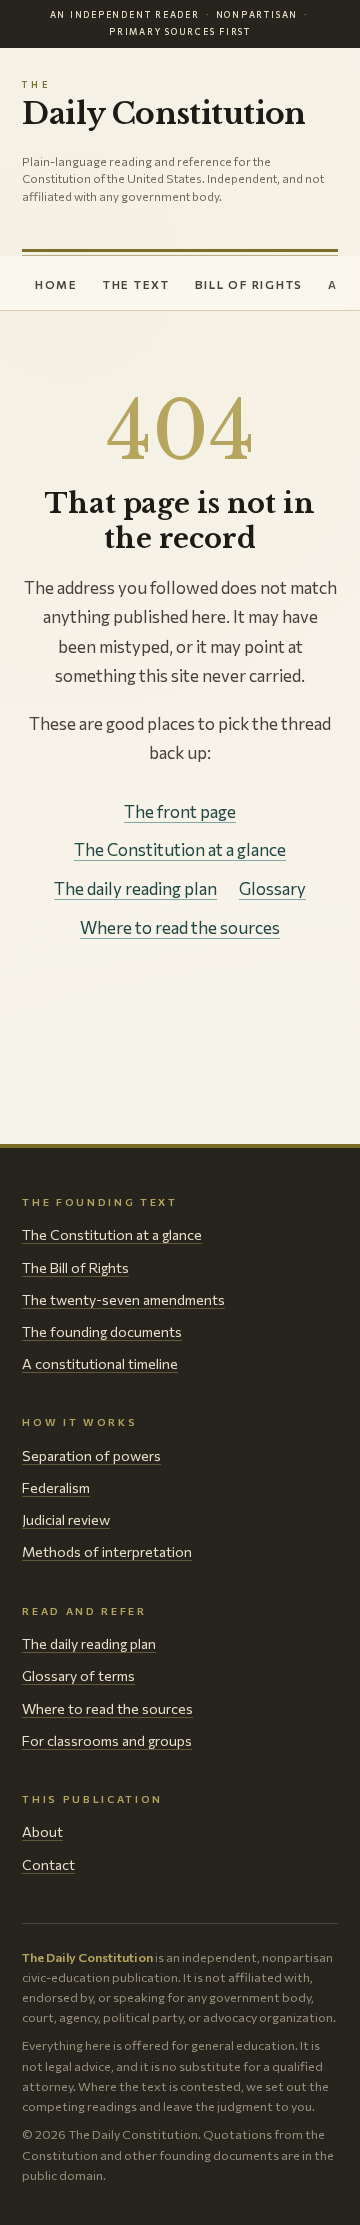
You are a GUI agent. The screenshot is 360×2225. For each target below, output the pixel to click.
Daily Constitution (163, 104)
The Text (136, 284)
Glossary (272, 888)
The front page (180, 811)
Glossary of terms (78, 1675)
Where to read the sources (180, 927)
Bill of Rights (249, 284)
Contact (48, 1864)
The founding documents (102, 1331)
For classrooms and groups (107, 1740)
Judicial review (66, 1519)
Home (56, 284)
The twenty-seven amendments (123, 1299)
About (42, 1831)
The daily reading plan (135, 888)
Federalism (56, 1487)
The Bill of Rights (75, 1267)
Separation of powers (91, 1455)
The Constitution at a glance (180, 849)
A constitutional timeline (100, 1363)
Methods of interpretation (107, 1551)
